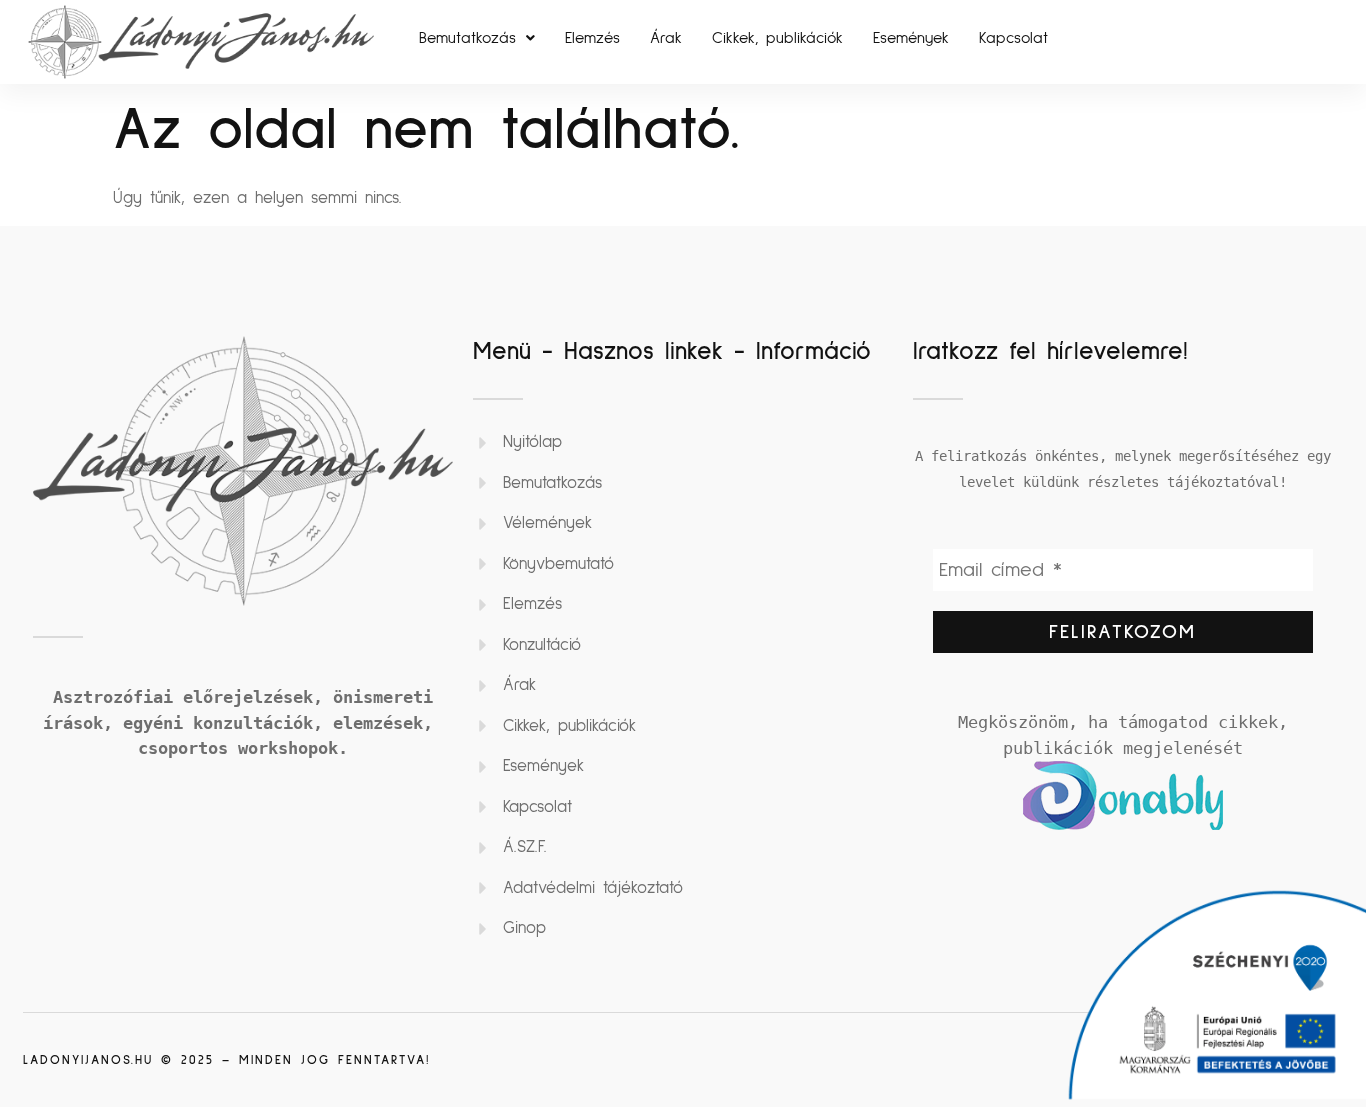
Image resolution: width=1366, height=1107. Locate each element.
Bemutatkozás (467, 38)
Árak (666, 38)
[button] (477, 38)
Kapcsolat (1013, 38)
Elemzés (592, 38)
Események (911, 38)
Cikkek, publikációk (777, 38)
